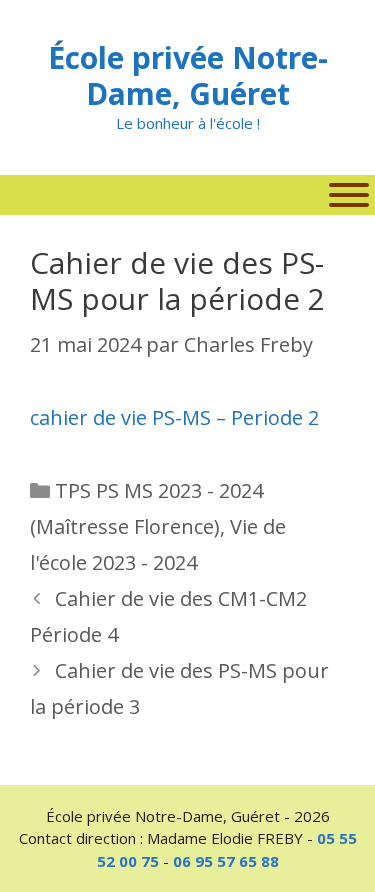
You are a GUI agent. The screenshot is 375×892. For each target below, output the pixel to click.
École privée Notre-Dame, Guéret (188, 75)
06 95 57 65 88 (226, 861)
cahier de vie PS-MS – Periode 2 (174, 417)
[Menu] (349, 195)
